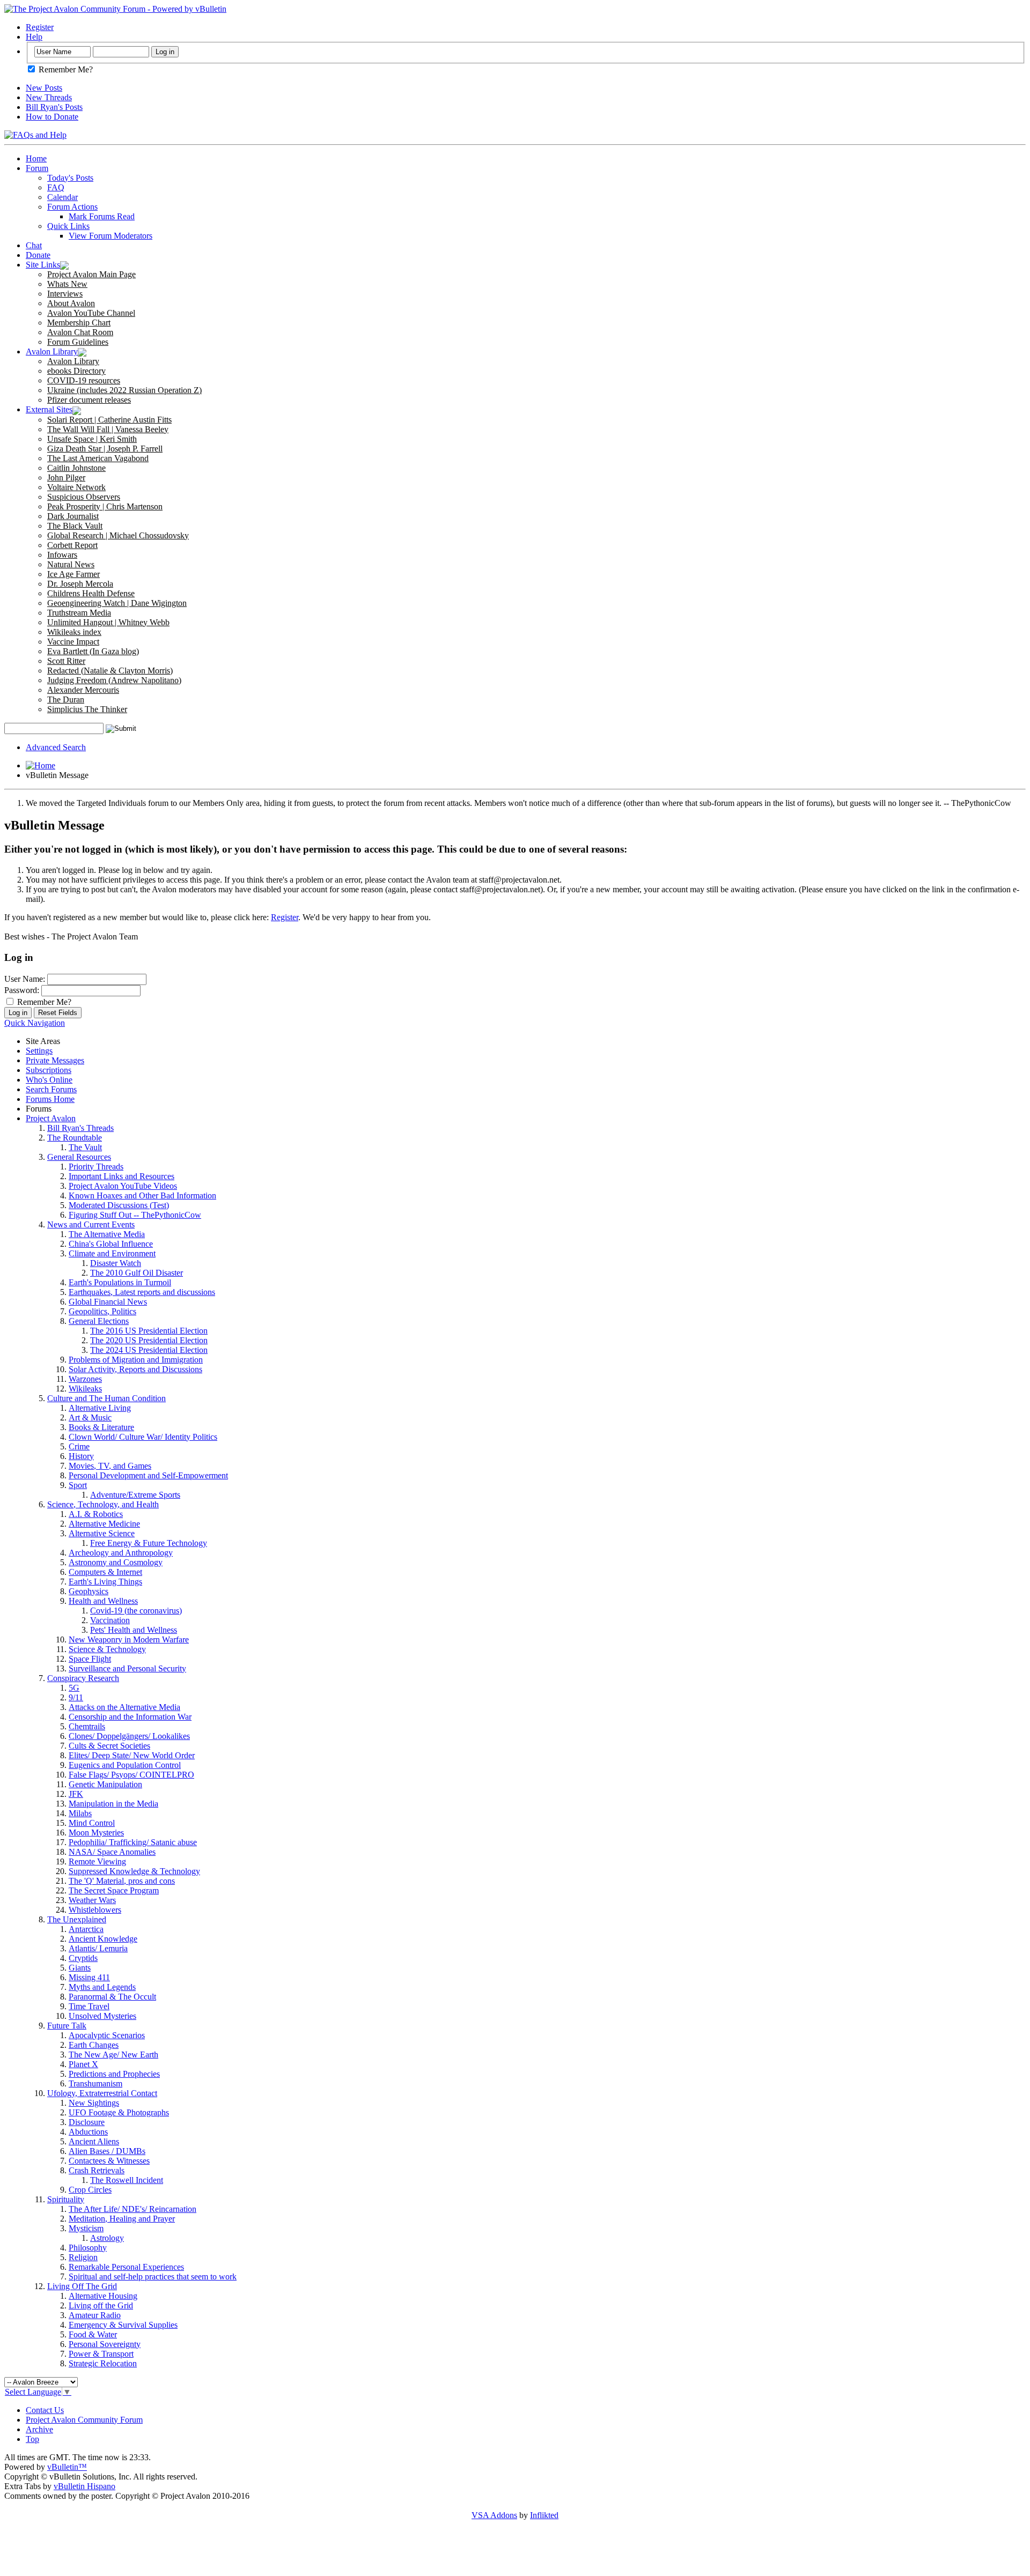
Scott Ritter (66, 661)
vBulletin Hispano (84, 2486)
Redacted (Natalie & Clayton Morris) (110, 671)
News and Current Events (91, 1224)
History (81, 1456)
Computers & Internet (105, 1572)
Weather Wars (92, 1900)
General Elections (99, 1321)
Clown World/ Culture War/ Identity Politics (143, 1437)
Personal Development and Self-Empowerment (148, 1475)
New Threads (49, 97)
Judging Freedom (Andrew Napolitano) (114, 680)
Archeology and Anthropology (121, 1553)
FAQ (56, 187)
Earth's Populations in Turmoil (120, 1282)
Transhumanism (95, 2083)
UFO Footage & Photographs (119, 2112)
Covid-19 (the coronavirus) (136, 1611)
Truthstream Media (79, 613)
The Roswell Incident (127, 2180)
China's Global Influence (111, 1244)
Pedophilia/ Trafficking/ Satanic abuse (133, 1842)
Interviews (65, 294)
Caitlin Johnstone (76, 468)
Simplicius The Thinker (87, 709)
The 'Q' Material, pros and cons (122, 1881)
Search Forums (51, 1089)
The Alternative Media (107, 1234)
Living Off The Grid (82, 2286)
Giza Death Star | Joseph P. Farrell (105, 449)
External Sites (49, 409)
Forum (37, 168)
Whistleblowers (95, 1910)
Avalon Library (52, 351)
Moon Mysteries (96, 1833)
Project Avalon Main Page (91, 274)
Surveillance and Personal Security (127, 1668)
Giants (80, 1968)
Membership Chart (79, 323)
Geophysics (89, 1591)
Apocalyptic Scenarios (107, 2035)
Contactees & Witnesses (109, 2161)
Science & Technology (107, 1649)
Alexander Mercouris (83, 690)
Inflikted (544, 2515)
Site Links (43, 265)
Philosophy (88, 2248)
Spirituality (66, 2199)
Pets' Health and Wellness (134, 1630)
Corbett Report (72, 545)
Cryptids (83, 1958)
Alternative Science (102, 1533)
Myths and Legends (102, 1987)
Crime (79, 1446)
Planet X (83, 2064)
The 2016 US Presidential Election (149, 1331)
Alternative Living (100, 1408)
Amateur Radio (95, 2315)
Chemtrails (87, 1726)
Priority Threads (96, 1167)
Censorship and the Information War (130, 1717)
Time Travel (89, 2006)
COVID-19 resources (84, 380)
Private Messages (55, 1060)
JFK (76, 1794)
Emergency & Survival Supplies (123, 2325)
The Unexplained (77, 1919)
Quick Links (68, 226)
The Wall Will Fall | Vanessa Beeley (108, 429)
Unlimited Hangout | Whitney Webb (108, 622)
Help (34, 37)
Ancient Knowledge (103, 1939)
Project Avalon (51, 1118)
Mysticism (86, 2228)
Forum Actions (72, 207)
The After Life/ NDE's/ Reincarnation (133, 2209)
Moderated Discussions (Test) (119, 1205)
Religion (83, 2257)
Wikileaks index (74, 632)
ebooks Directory (76, 371)
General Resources (79, 1157)
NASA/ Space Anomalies (112, 1852)
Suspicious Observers (84, 497)
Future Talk (67, 2026)
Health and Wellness (103, 1601)
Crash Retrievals (97, 2170)
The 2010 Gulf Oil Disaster (137, 1273)
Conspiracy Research (83, 1678)
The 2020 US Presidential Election (149, 1340)
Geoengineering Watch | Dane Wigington (117, 603)
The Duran (66, 699)
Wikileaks (85, 1389)
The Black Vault (75, 526)
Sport (78, 1485)
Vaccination (110, 1620)
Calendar (62, 197)
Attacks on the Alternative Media (124, 1707)
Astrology (107, 2238)
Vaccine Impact (73, 642)
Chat (34, 245)
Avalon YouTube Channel (91, 313)
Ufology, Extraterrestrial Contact (102, 2093)
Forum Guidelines (78, 342)
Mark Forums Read (102, 216)
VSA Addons (494, 2515)
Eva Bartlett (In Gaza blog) (93, 651)
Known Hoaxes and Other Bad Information (142, 1196)
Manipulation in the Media (113, 1804)
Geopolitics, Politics (102, 1311)
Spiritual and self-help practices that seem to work (153, 2277)
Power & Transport (101, 2354)
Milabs (80, 1813)
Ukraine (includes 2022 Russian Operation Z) (124, 390)
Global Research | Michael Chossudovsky (118, 535)
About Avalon (71, 303)
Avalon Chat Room (80, 332)
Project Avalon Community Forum (84, 2420)
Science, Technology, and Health (103, 1504)
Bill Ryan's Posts (54, 107)
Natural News (71, 564)
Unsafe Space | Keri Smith (92, 439)
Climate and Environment (112, 1253)
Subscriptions (49, 1070)
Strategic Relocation (103, 2363)
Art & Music (90, 1417)
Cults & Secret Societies (109, 1746)
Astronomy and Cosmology (116, 1562)
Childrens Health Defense (91, 593)
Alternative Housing (103, 2296)
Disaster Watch (116, 1263)
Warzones (85, 1379)
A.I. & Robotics (96, 1514)
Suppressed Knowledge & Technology (134, 1871)
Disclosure (87, 2122)
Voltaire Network (76, 487)
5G (74, 1688)
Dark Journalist (73, 516)
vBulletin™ (67, 2467)
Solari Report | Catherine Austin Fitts (109, 420)
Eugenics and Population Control (125, 1765)
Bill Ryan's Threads (80, 1128)
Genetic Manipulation (105, 1784)
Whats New (67, 284)
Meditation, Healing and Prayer (122, 2219)
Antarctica (86, 1929)
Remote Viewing (97, 1861)
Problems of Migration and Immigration (136, 1360)
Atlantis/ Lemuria (98, 1948)
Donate (38, 255)
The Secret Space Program (114, 1890)
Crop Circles (90, 2190)
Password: (22, 990)
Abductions (88, 2132)
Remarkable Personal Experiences (126, 2267)
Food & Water (93, 2334)
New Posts (44, 88)
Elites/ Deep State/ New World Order (132, 1755)
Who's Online (49, 1080)
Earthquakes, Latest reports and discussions (142, 1292)
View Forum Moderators (111, 236)
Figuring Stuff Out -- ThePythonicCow (135, 1215)
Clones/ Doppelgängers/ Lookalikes (129, 1736)
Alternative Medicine (104, 1524)
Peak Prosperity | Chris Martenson (105, 506)
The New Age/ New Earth (113, 2055)
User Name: (25, 979)
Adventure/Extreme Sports (135, 1495)
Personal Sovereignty (105, 2344)
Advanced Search (56, 747)
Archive (39, 2429)
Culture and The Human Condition (106, 1398)
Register (40, 27)
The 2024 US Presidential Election (149, 1350)
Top (32, 2439)
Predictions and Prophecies (114, 2074)
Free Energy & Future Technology (149, 1543)
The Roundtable (75, 1138)
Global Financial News (108, 1302)
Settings (39, 1051)
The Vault (85, 1147)
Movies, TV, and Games (110, 1466)
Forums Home (50, 1099)
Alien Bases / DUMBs (107, 2151)
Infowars (62, 555)
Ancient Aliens (94, 2141)
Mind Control (92, 1823)
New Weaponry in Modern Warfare (129, 1639)
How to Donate (52, 117)
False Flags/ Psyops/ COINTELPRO (131, 1775)
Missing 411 (89, 1977)
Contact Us (45, 2410)
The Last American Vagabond (98, 458)
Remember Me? (65, 69)
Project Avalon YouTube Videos (123, 1186)
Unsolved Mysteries (102, 2016)
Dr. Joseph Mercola (80, 584)
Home (36, 158)
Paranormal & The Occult (112, 1997)
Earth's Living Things (105, 1582)
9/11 (76, 1697)
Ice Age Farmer (73, 574)
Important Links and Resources (122, 1176)
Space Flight (90, 1659)
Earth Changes (94, 2045)
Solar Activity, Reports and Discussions (135, 1369)
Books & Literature (101, 1427)
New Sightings (94, 2103)
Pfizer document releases (89, 400)
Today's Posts (70, 178)
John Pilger (66, 478)
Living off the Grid (101, 2305)
